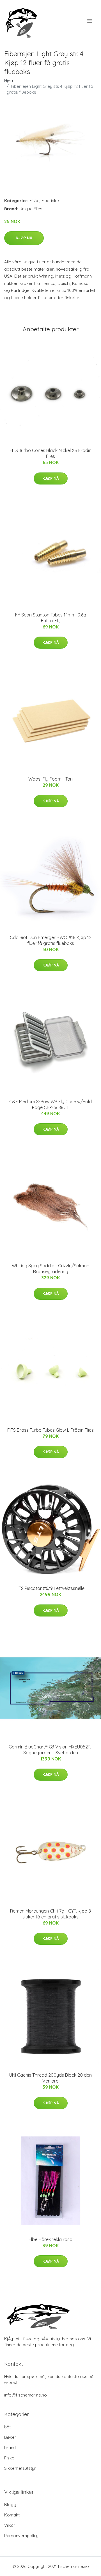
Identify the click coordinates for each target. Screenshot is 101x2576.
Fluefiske (50, 201)
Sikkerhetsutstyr (20, 2468)
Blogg (10, 2505)
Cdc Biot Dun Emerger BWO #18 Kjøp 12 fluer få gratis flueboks (51, 940)
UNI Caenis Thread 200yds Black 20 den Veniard (50, 2078)
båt (7, 2427)
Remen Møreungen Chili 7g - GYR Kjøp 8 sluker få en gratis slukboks (50, 1914)
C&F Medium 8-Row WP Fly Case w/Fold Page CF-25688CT (50, 1104)
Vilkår (10, 2525)
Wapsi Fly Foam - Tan (50, 779)
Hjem (9, 80)
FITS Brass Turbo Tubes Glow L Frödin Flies (50, 1430)
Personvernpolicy (21, 2536)
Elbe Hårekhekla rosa (50, 2239)
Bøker (10, 2437)
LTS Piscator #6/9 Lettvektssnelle (50, 1588)
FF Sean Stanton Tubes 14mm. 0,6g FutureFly (51, 618)
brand (10, 2448)
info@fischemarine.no (26, 2395)
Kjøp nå (24, 238)
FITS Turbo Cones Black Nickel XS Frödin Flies (50, 453)
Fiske (35, 201)
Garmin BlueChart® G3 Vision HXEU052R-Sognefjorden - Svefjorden (50, 1750)
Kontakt (12, 2515)
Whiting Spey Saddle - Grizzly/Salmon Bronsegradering (50, 1269)
